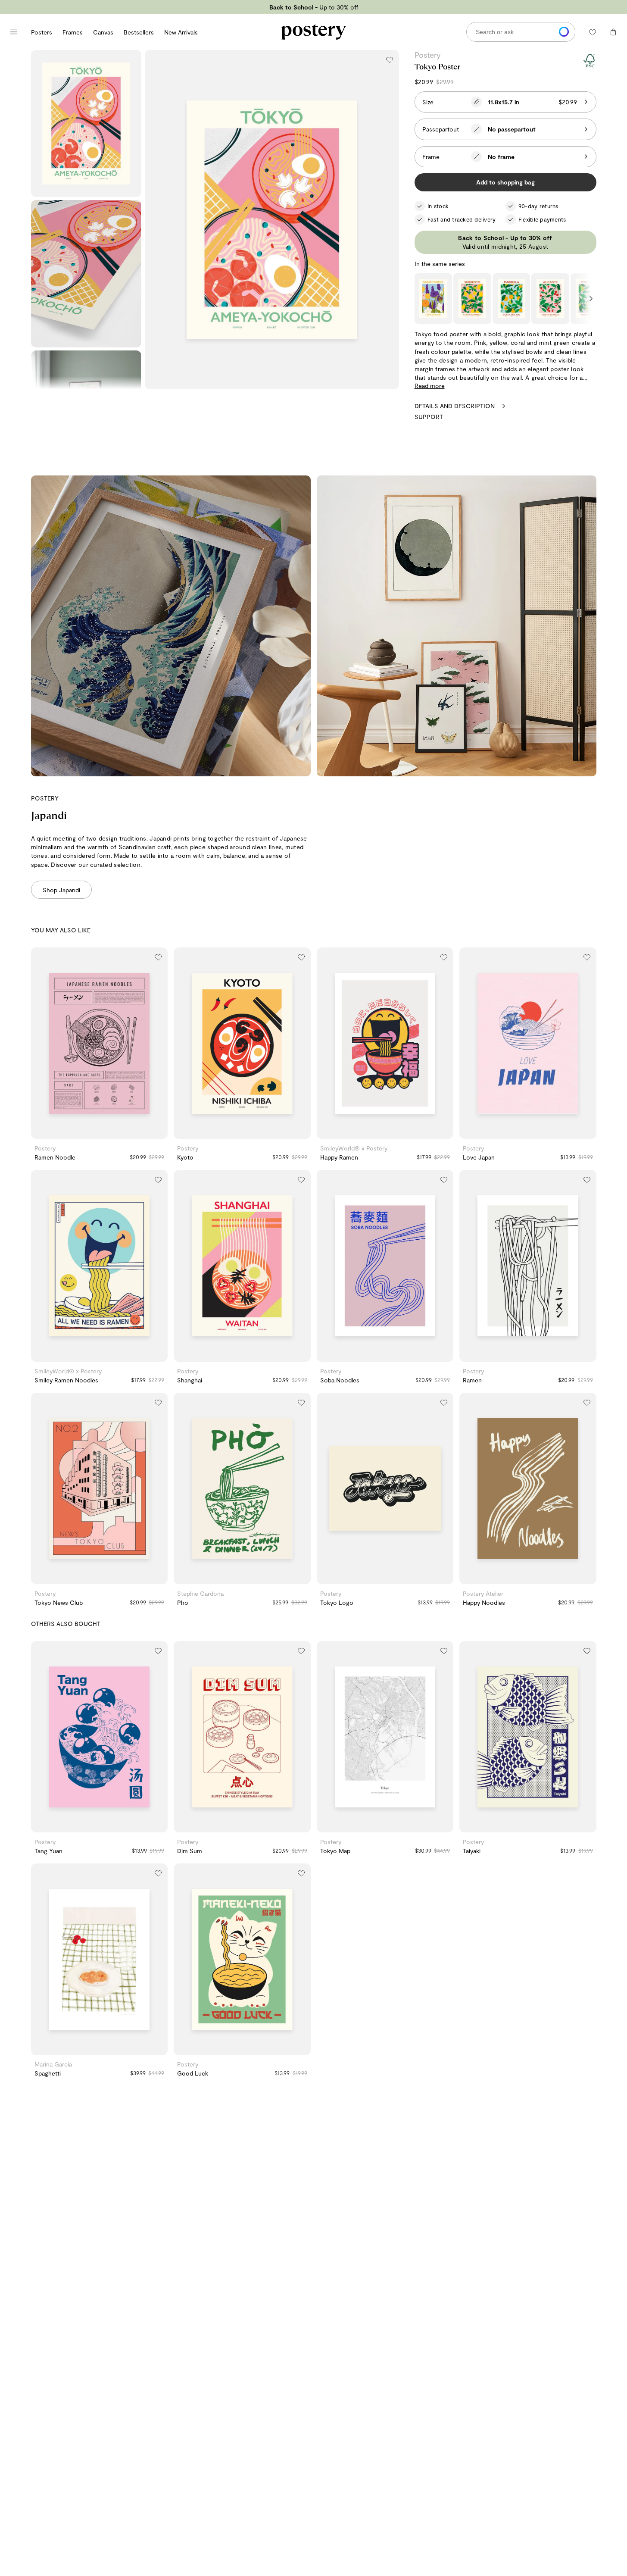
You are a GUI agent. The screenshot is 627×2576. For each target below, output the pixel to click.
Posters (42, 32)
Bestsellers (139, 32)
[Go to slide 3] (103, 1133)
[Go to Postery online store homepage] (314, 32)
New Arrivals (181, 32)
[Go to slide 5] (116, 1827)
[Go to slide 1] (87, 1133)
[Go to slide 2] (95, 1133)
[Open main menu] (14, 32)
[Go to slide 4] (112, 1133)
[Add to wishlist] (390, 59)
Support (429, 417)
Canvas (103, 32)
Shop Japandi (61, 890)
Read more (430, 386)
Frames (73, 32)
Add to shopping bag (505, 182)
